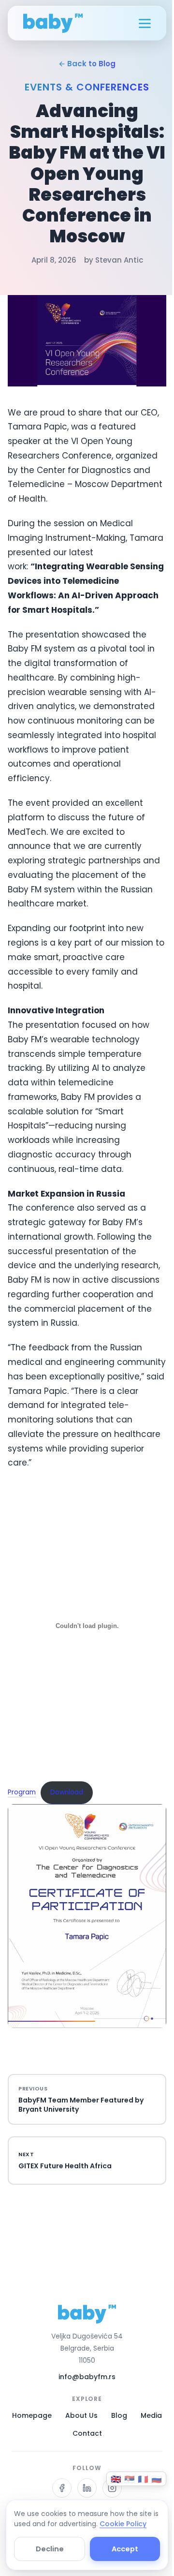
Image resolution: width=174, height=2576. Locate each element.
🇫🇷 (143, 2479)
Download (67, 1792)
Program (22, 1792)
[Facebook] (62, 2488)
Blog (119, 2415)
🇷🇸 (130, 2479)
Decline (50, 2549)
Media (151, 2415)
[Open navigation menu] (145, 23)
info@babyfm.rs (87, 2377)
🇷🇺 (157, 2479)
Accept (125, 2549)
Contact (87, 2433)
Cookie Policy (123, 2524)
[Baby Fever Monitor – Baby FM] (53, 23)
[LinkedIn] (87, 2488)
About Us (81, 2415)
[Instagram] (112, 2488)
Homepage (32, 2415)
